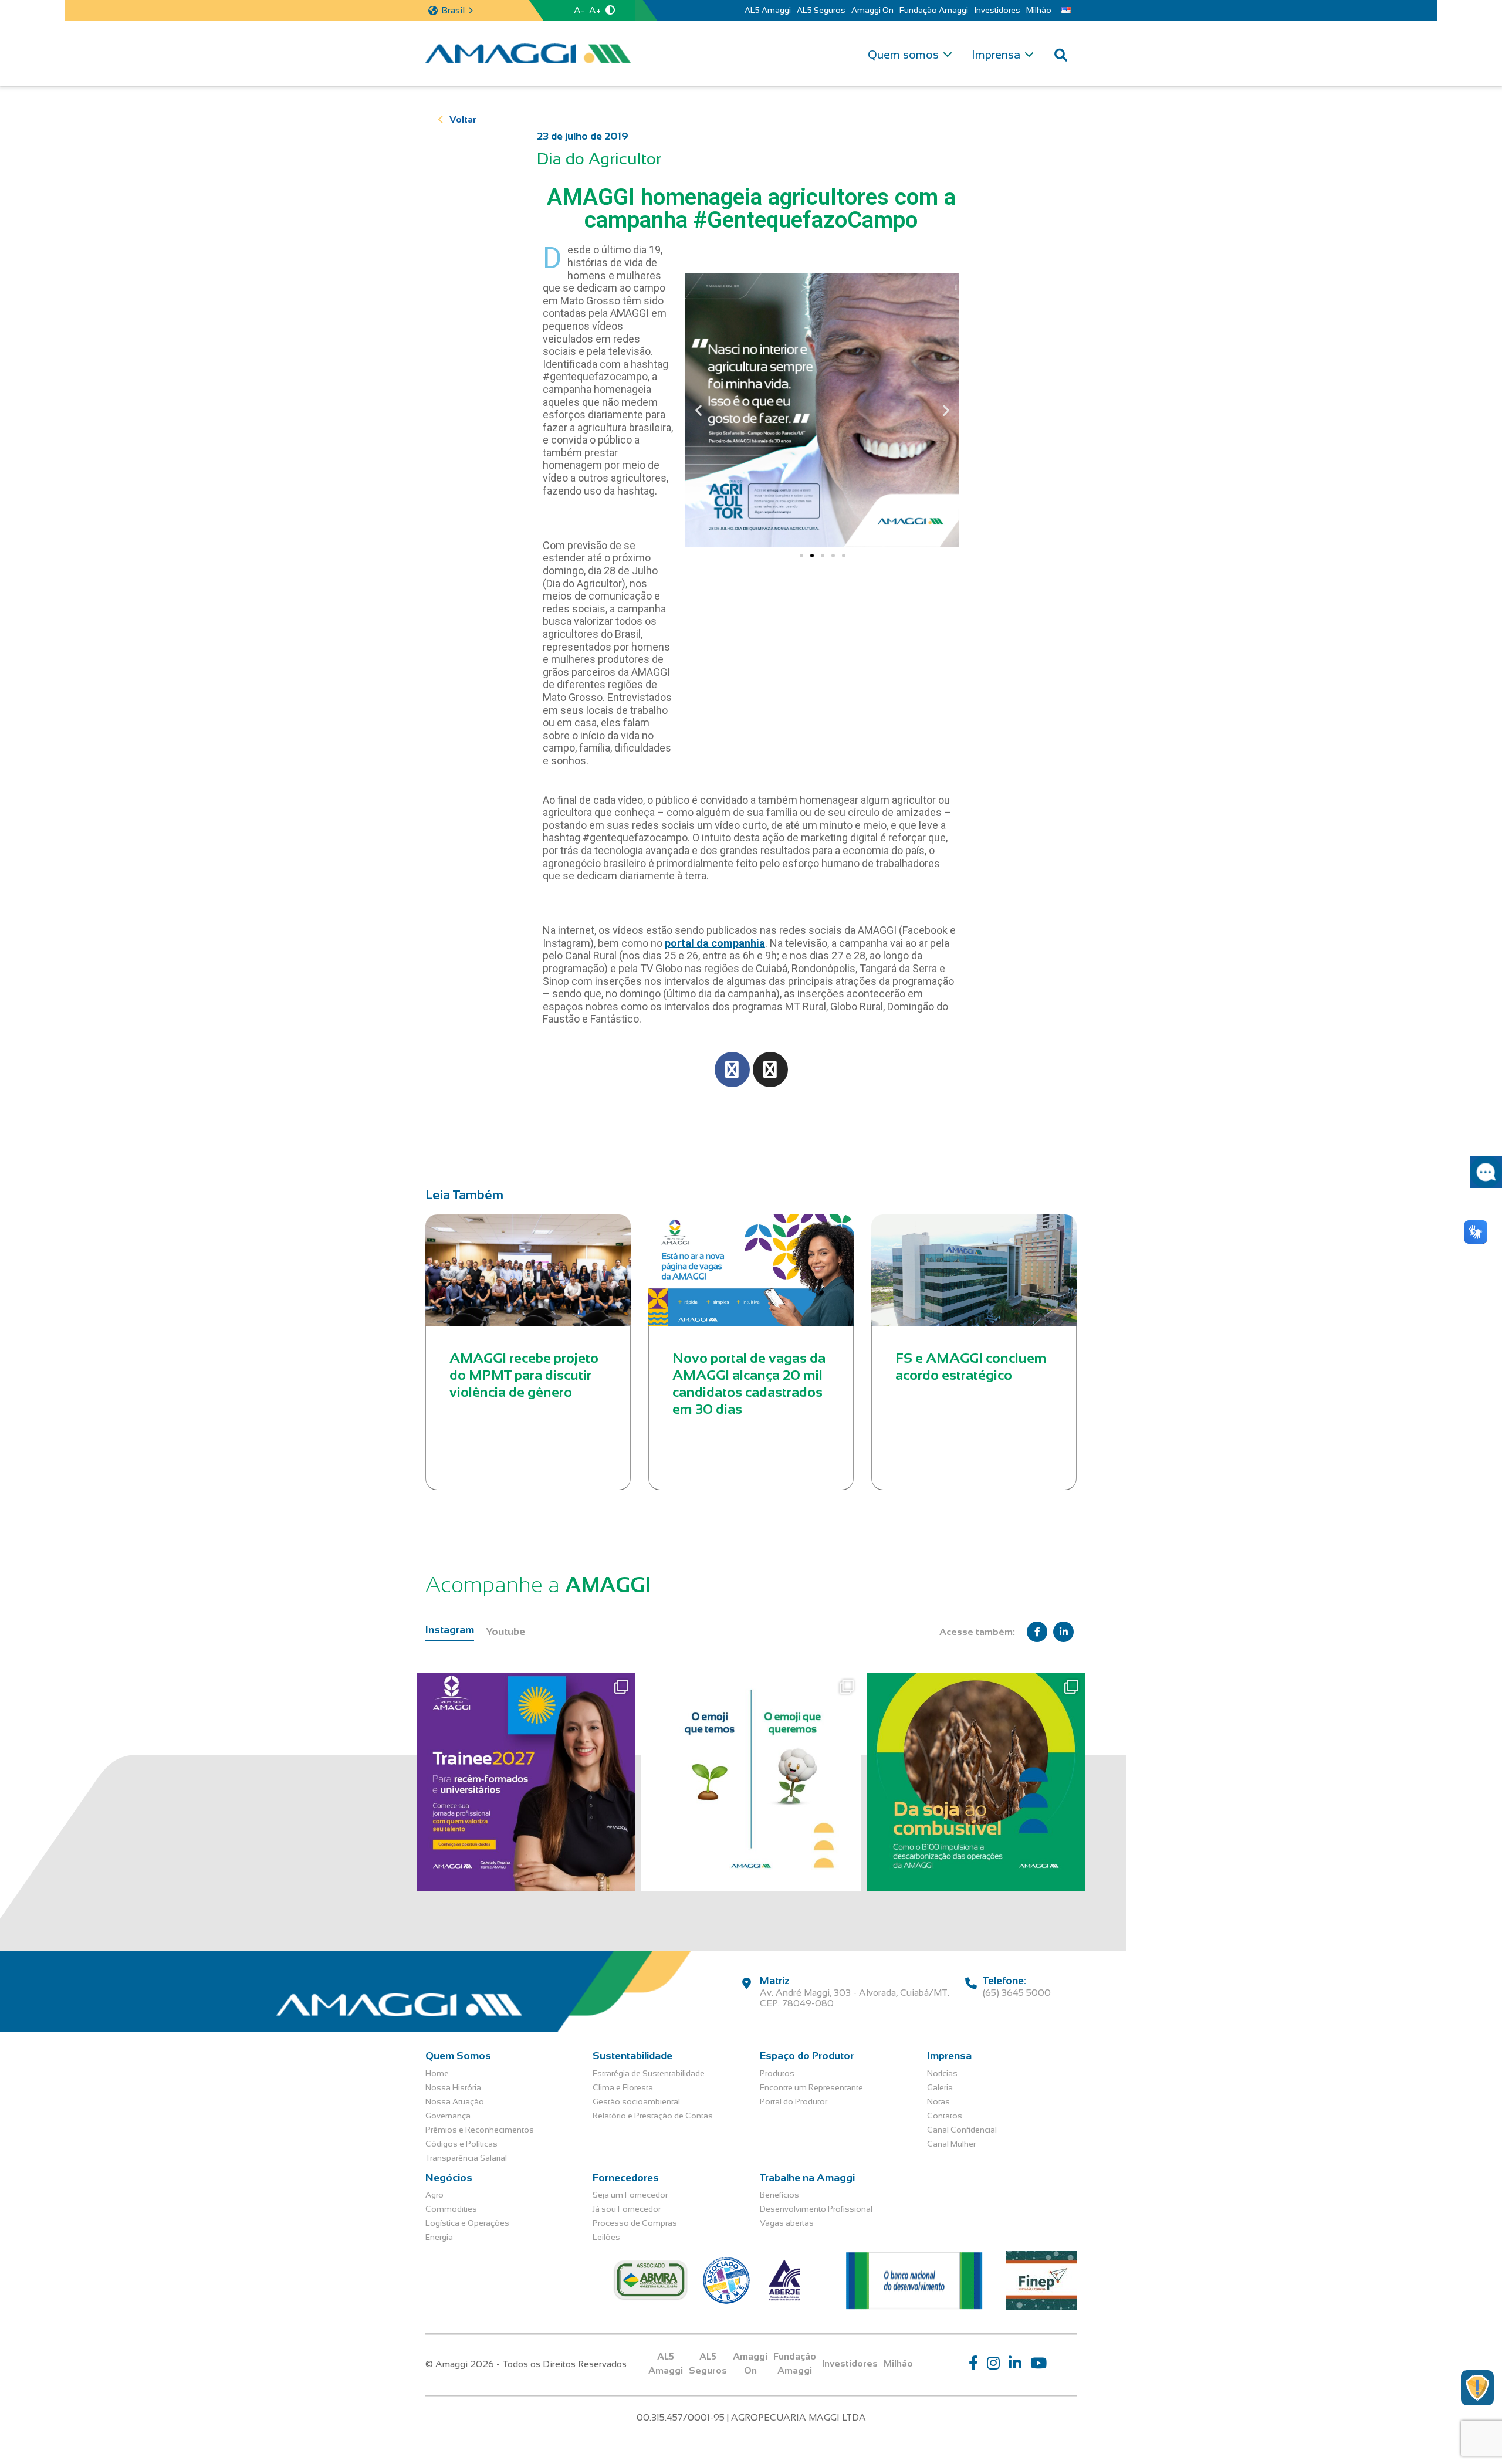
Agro (434, 2195)
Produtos (777, 2073)
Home (437, 2073)
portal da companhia (715, 943)
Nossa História (453, 2087)
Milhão (1039, 10)
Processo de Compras (635, 2223)
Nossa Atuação (455, 2101)
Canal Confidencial (962, 2130)
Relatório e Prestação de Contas (653, 2116)
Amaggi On (872, 10)
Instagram (450, 1630)
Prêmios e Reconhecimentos (480, 2130)
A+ (595, 10)
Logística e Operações (467, 2223)
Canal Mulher (951, 2144)
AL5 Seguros (821, 10)
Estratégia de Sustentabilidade (649, 2073)
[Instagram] (770, 1069)
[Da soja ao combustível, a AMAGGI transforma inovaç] (976, 1782)
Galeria (940, 2087)
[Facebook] (732, 1069)
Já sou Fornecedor (627, 2209)
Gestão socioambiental (636, 2101)
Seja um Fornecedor (630, 2195)
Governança (448, 2116)
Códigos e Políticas (461, 2144)
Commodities (451, 2209)
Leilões (606, 2237)
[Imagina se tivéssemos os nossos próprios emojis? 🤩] (751, 1782)
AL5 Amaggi (768, 10)
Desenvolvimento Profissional (816, 2209)
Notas (938, 2101)
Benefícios (779, 2195)
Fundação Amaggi (934, 10)
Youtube (505, 1632)
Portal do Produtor (794, 2101)
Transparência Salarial (466, 2158)
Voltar (463, 119)
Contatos (945, 2116)
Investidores (997, 10)
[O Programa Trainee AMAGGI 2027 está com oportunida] (526, 1782)
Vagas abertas (787, 2223)
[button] (698, 410)
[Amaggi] (528, 53)
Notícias (942, 2073)
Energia (439, 2237)
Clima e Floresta (623, 2087)
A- (579, 10)
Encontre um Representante (811, 2087)
